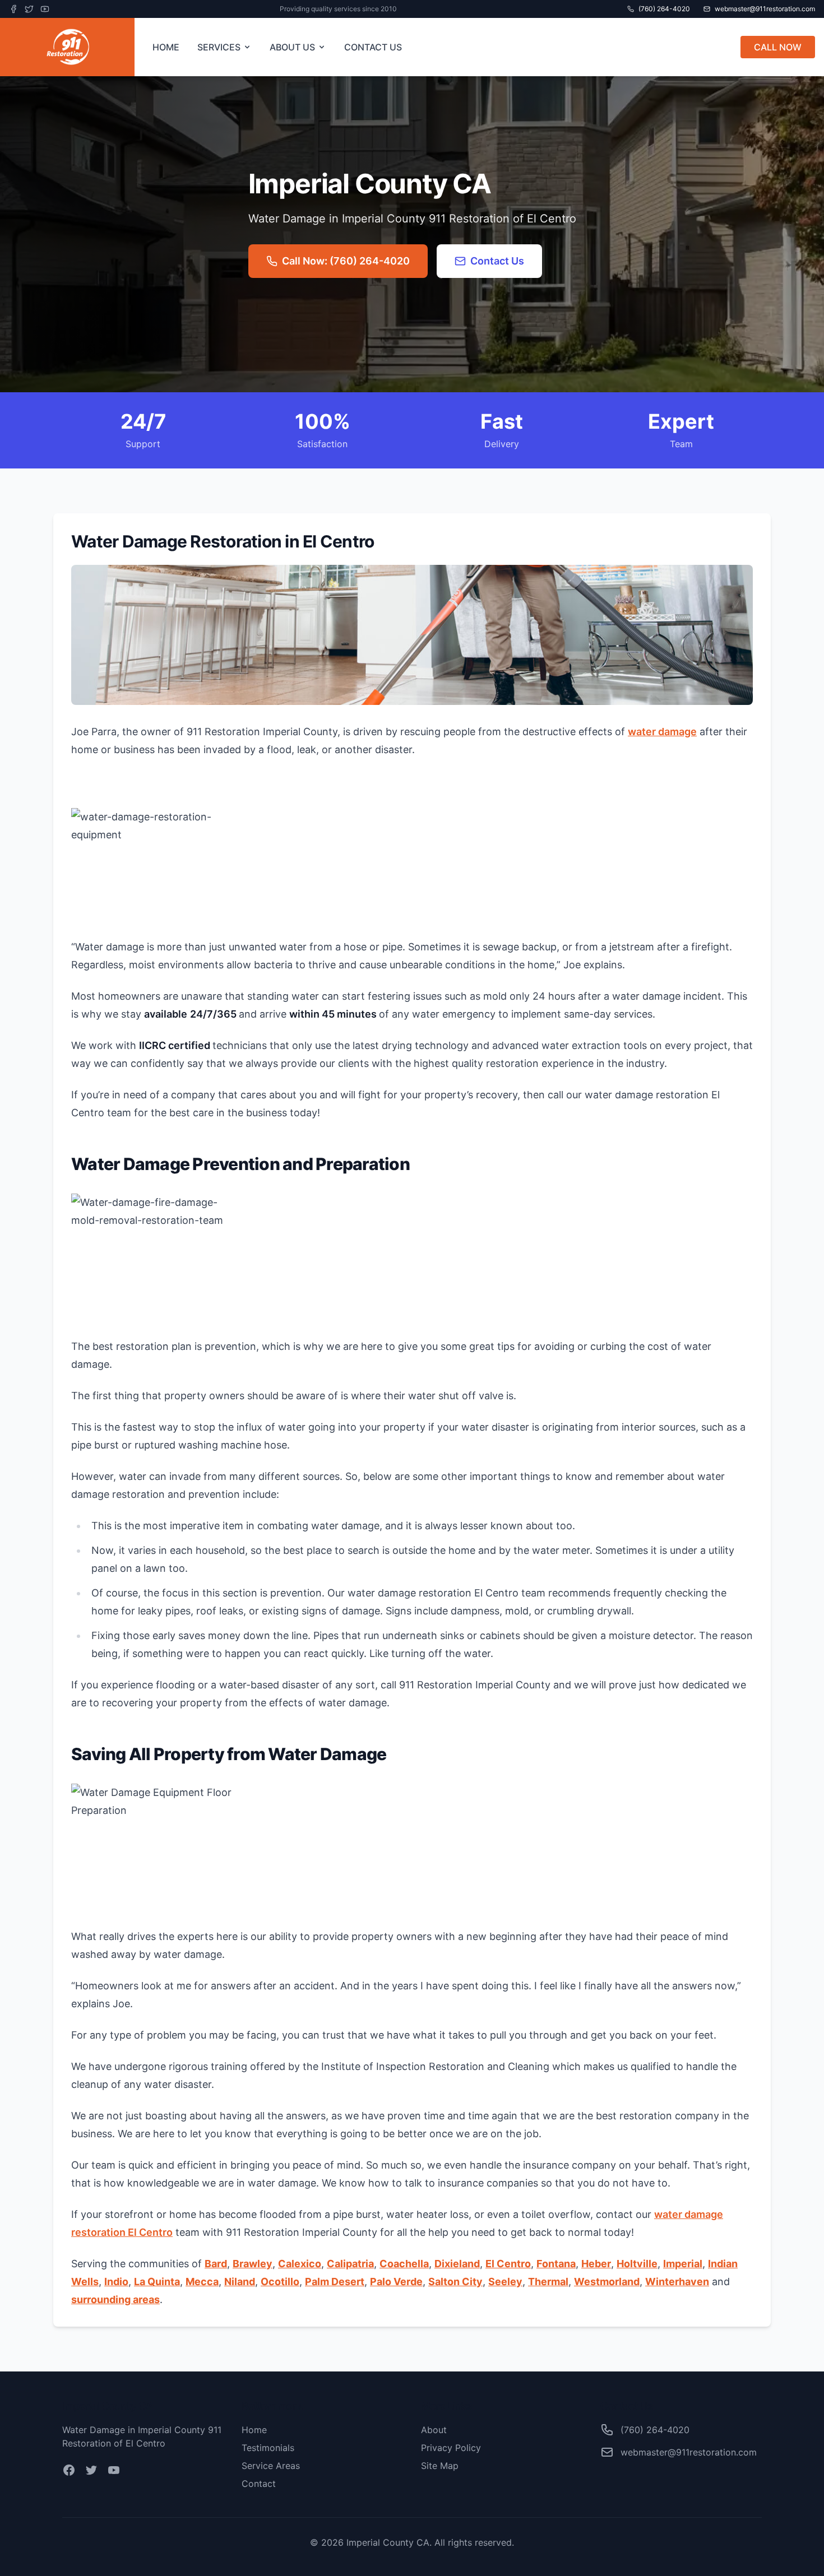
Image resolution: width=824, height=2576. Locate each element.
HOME (166, 47)
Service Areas (271, 2466)
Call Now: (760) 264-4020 (346, 261)
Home (254, 2430)
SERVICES (219, 47)
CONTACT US (373, 47)
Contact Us (497, 261)
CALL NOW (778, 47)
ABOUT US (292, 47)
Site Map (440, 2466)
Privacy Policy (451, 2448)
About (434, 2430)
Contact (259, 2484)
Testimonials (268, 2448)
